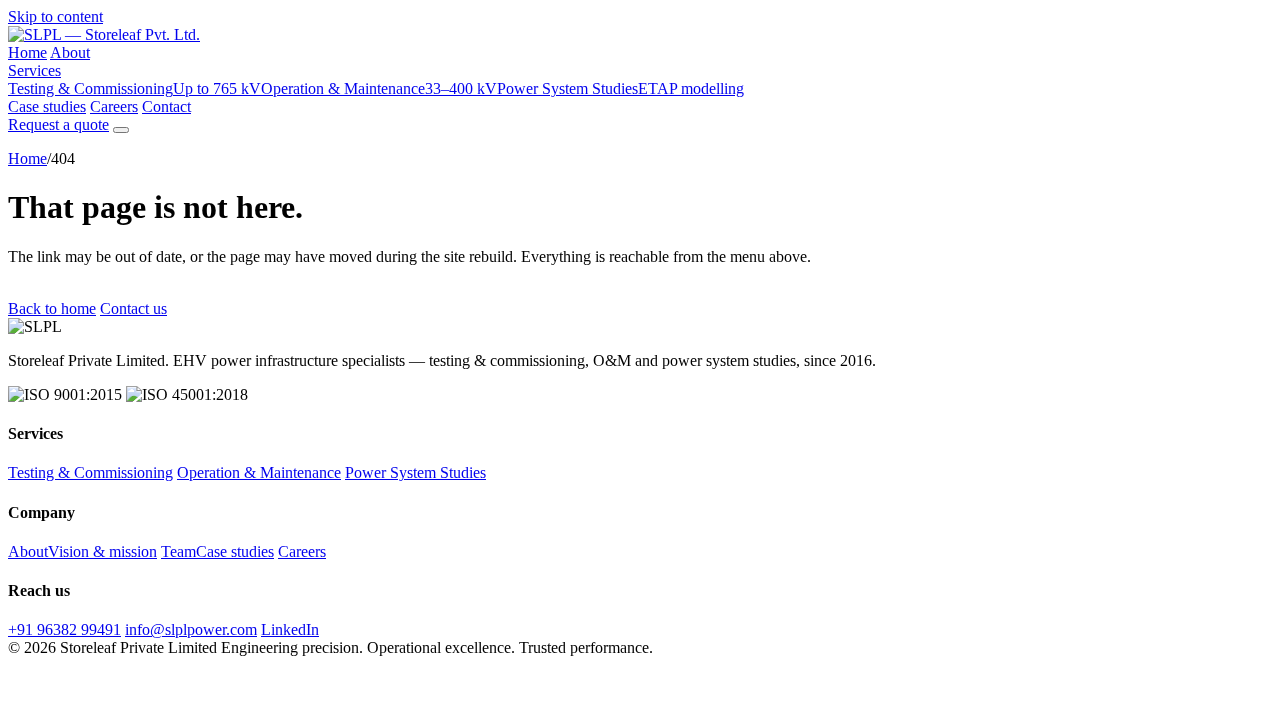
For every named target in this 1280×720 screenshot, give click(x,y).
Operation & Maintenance (379, 88)
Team (178, 551)
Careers (114, 106)
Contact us (133, 308)
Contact (166, 106)
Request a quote (58, 124)
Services (34, 70)
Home (27, 52)
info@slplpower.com (191, 629)
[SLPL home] (104, 34)
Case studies (47, 106)
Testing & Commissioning (134, 88)
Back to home (52, 308)
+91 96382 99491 (64, 629)
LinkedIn (290, 629)
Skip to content (55, 16)
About (70, 52)
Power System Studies (620, 88)
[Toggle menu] (121, 130)
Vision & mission (102, 551)
